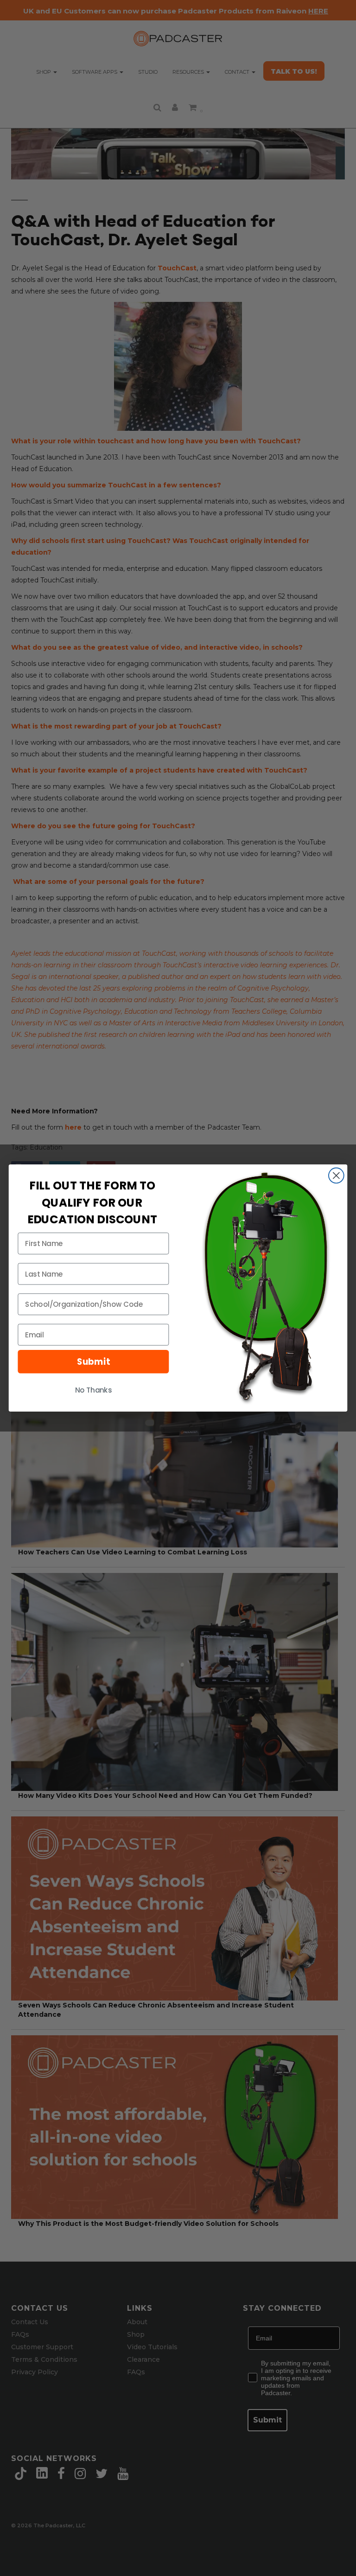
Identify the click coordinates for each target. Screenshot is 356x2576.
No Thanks (94, 1390)
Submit (93, 1362)
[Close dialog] (336, 1176)
